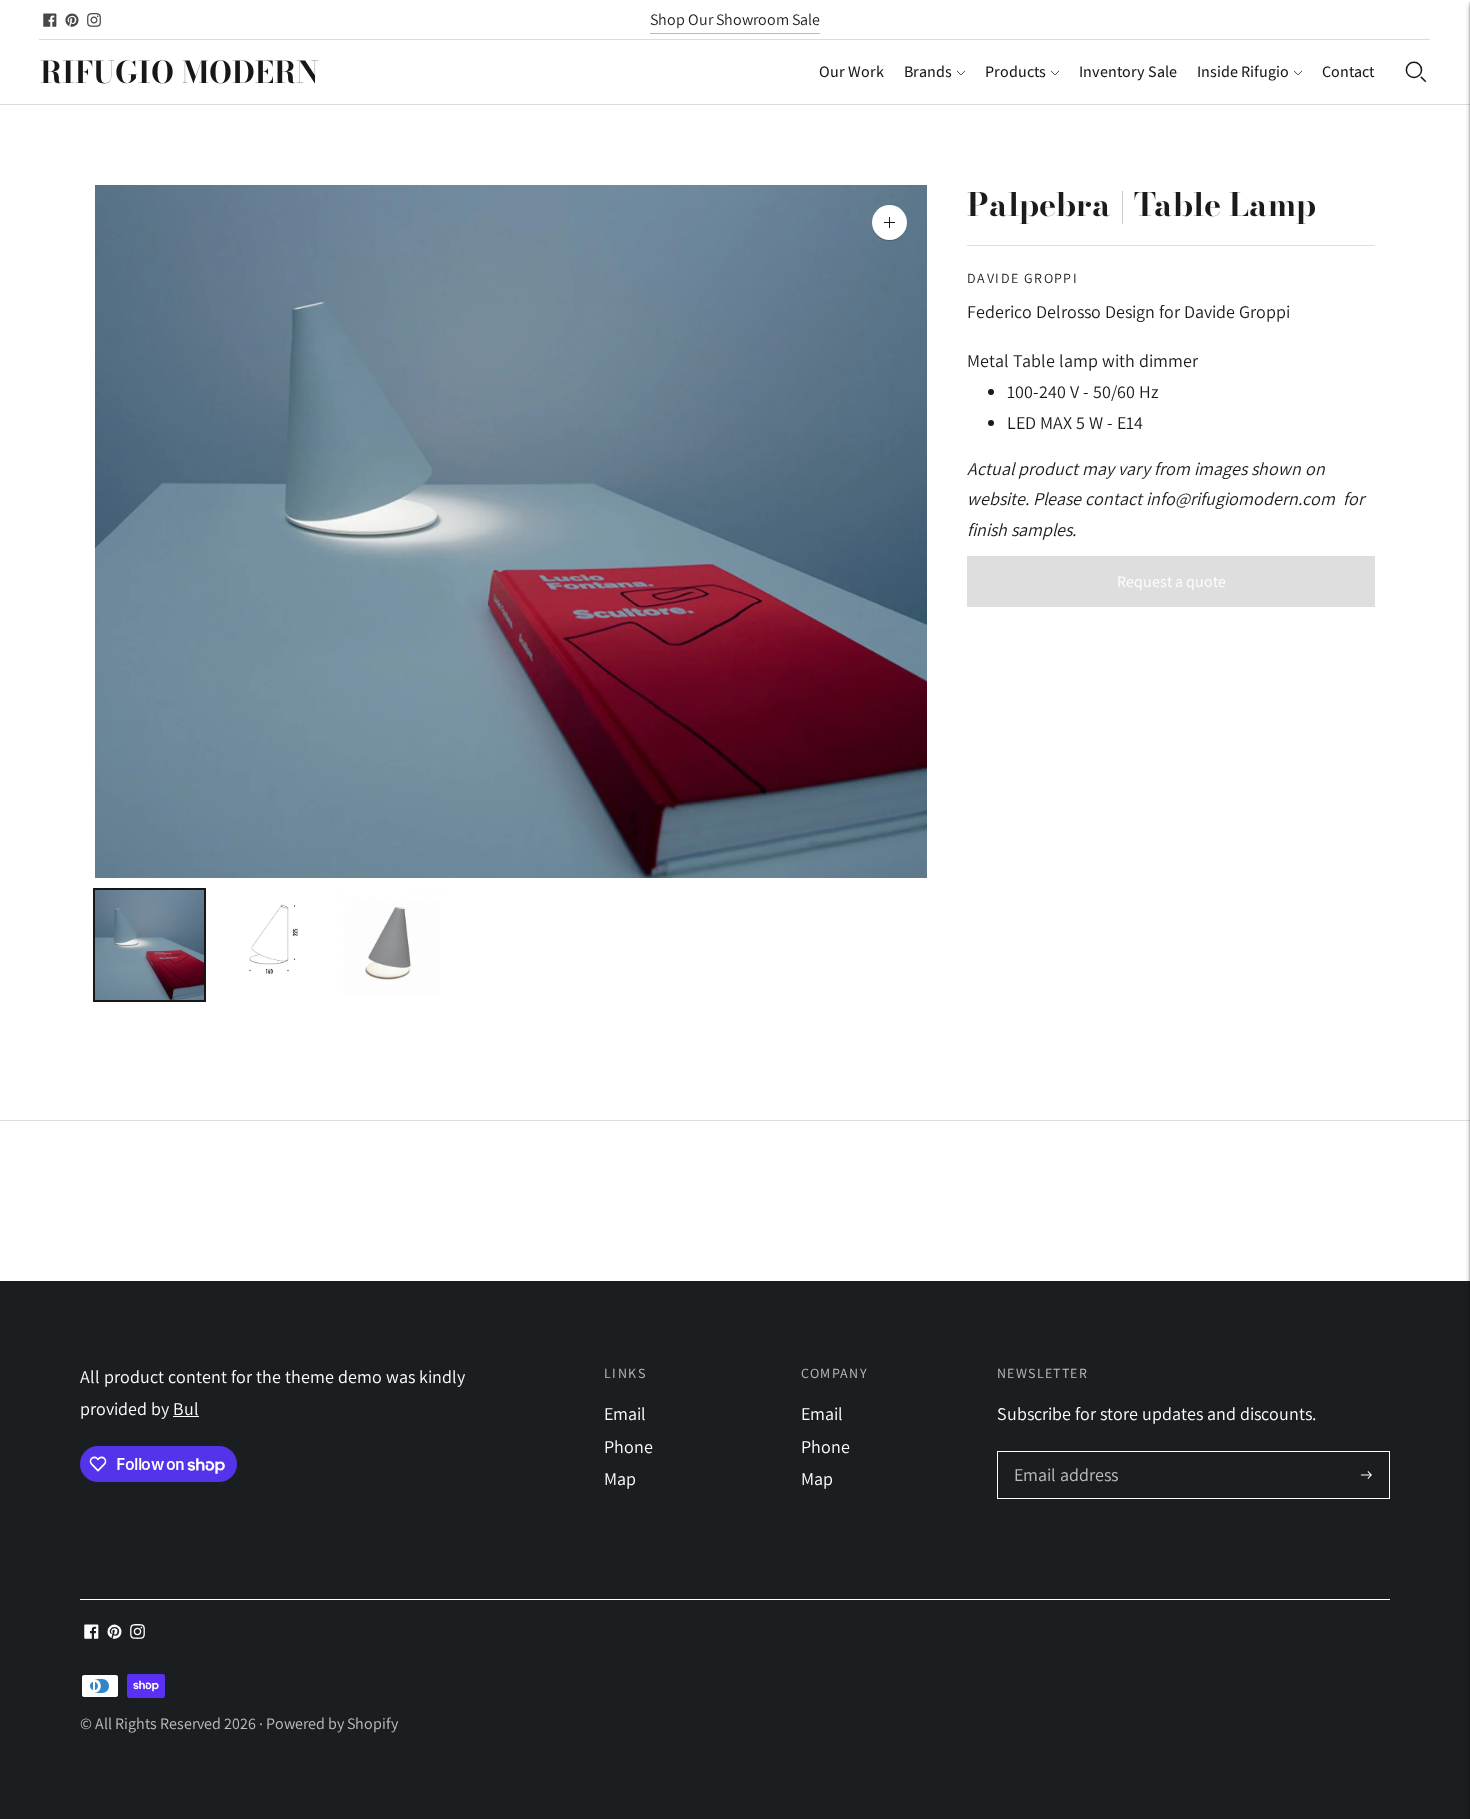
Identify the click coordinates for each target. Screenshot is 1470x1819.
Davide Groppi (1022, 278)
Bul (186, 1408)
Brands (928, 71)
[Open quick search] (1416, 72)
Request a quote (1171, 581)
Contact (1348, 71)
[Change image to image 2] (270, 945)
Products (1015, 71)
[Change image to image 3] (390, 945)
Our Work (851, 71)
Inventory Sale (1128, 71)
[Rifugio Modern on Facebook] (50, 20)
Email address (1063, 1454)
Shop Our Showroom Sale (735, 19)
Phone (628, 1446)
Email (625, 1413)
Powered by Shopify (332, 1723)
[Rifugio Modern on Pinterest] (72, 20)
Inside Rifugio (1243, 71)
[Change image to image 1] (149, 945)
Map (620, 1478)
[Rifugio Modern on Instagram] (94, 20)
